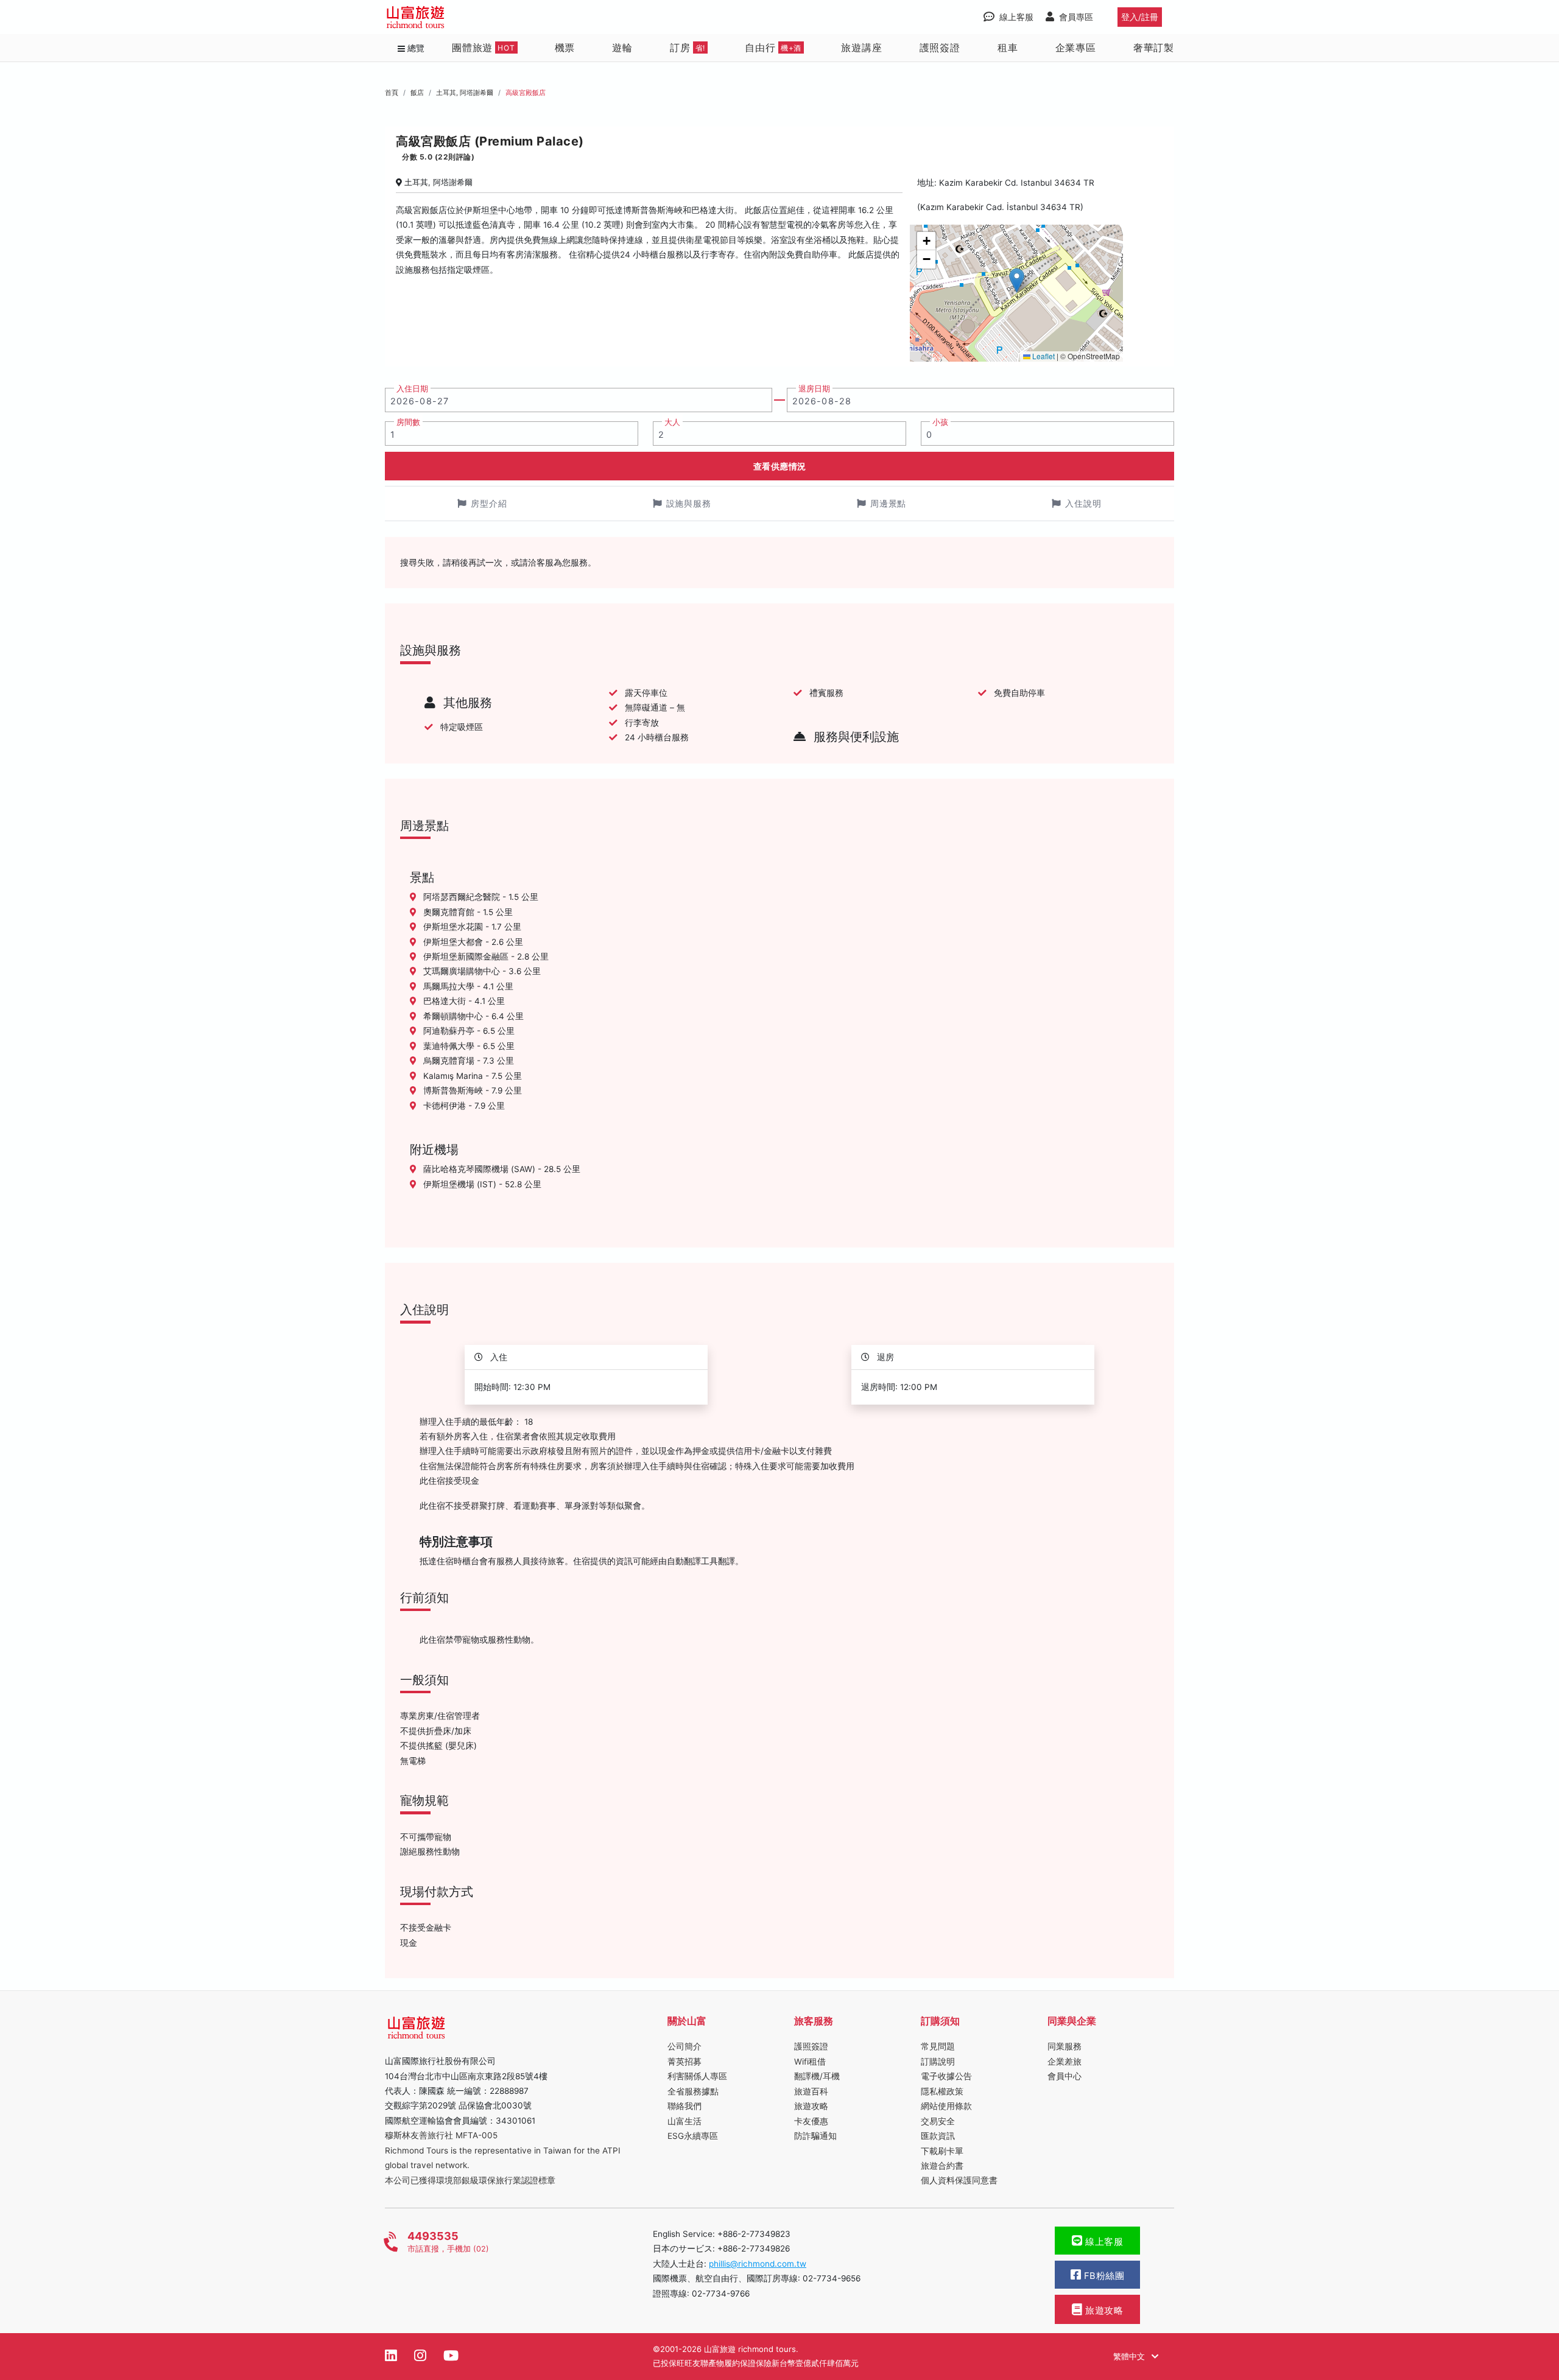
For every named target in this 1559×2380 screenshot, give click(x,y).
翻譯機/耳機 (817, 2076)
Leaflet (1043, 356)
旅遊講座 (861, 47)
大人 (672, 422)
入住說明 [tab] (1083, 503)
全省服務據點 (693, 2091)
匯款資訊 (938, 2136)
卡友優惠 (811, 2121)
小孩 (940, 422)
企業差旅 (1065, 2062)
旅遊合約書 (942, 2166)
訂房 (688, 47)
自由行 (773, 47)
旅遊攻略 (811, 2106)
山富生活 (684, 2121)
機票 (565, 47)
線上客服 (1103, 2242)
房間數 (408, 422)
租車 (1008, 47)
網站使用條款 (946, 2106)
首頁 (392, 93)
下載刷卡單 (942, 2151)
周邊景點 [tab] (889, 503)
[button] (1017, 280)
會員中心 (1065, 2076)
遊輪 (622, 47)
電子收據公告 (946, 2076)
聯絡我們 (684, 2106)
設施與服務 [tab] (689, 503)
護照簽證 (940, 47)
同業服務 (1065, 2046)
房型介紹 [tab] (489, 503)
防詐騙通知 (815, 2136)
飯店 (417, 93)
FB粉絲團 (1103, 2276)
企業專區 (1076, 47)
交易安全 (938, 2121)
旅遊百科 (811, 2091)
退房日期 (814, 389)
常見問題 (938, 2046)
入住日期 (412, 389)
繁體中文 (1130, 2356)
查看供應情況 (780, 466)
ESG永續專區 (693, 2136)
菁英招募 (684, 2062)
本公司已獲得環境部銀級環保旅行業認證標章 (470, 2180)
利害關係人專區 (697, 2076)
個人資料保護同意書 (959, 2180)
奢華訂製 (1154, 47)
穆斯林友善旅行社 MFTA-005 (441, 2135)
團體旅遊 (484, 47)
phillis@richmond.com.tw (758, 2264)
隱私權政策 (942, 2091)
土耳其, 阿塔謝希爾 (465, 93)
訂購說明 (938, 2062)
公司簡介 (684, 2046)
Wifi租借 (810, 2062)
